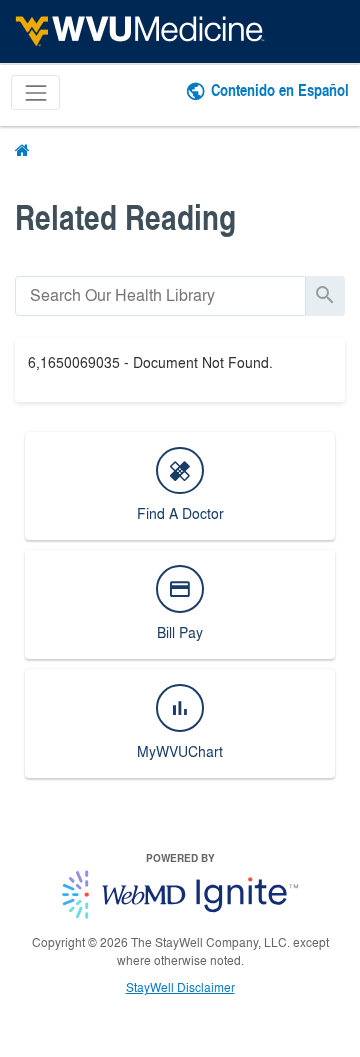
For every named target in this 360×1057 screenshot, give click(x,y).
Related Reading (125, 216)
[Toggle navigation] (35, 92)
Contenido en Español (280, 89)
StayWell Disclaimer (180, 987)
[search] (160, 295)
